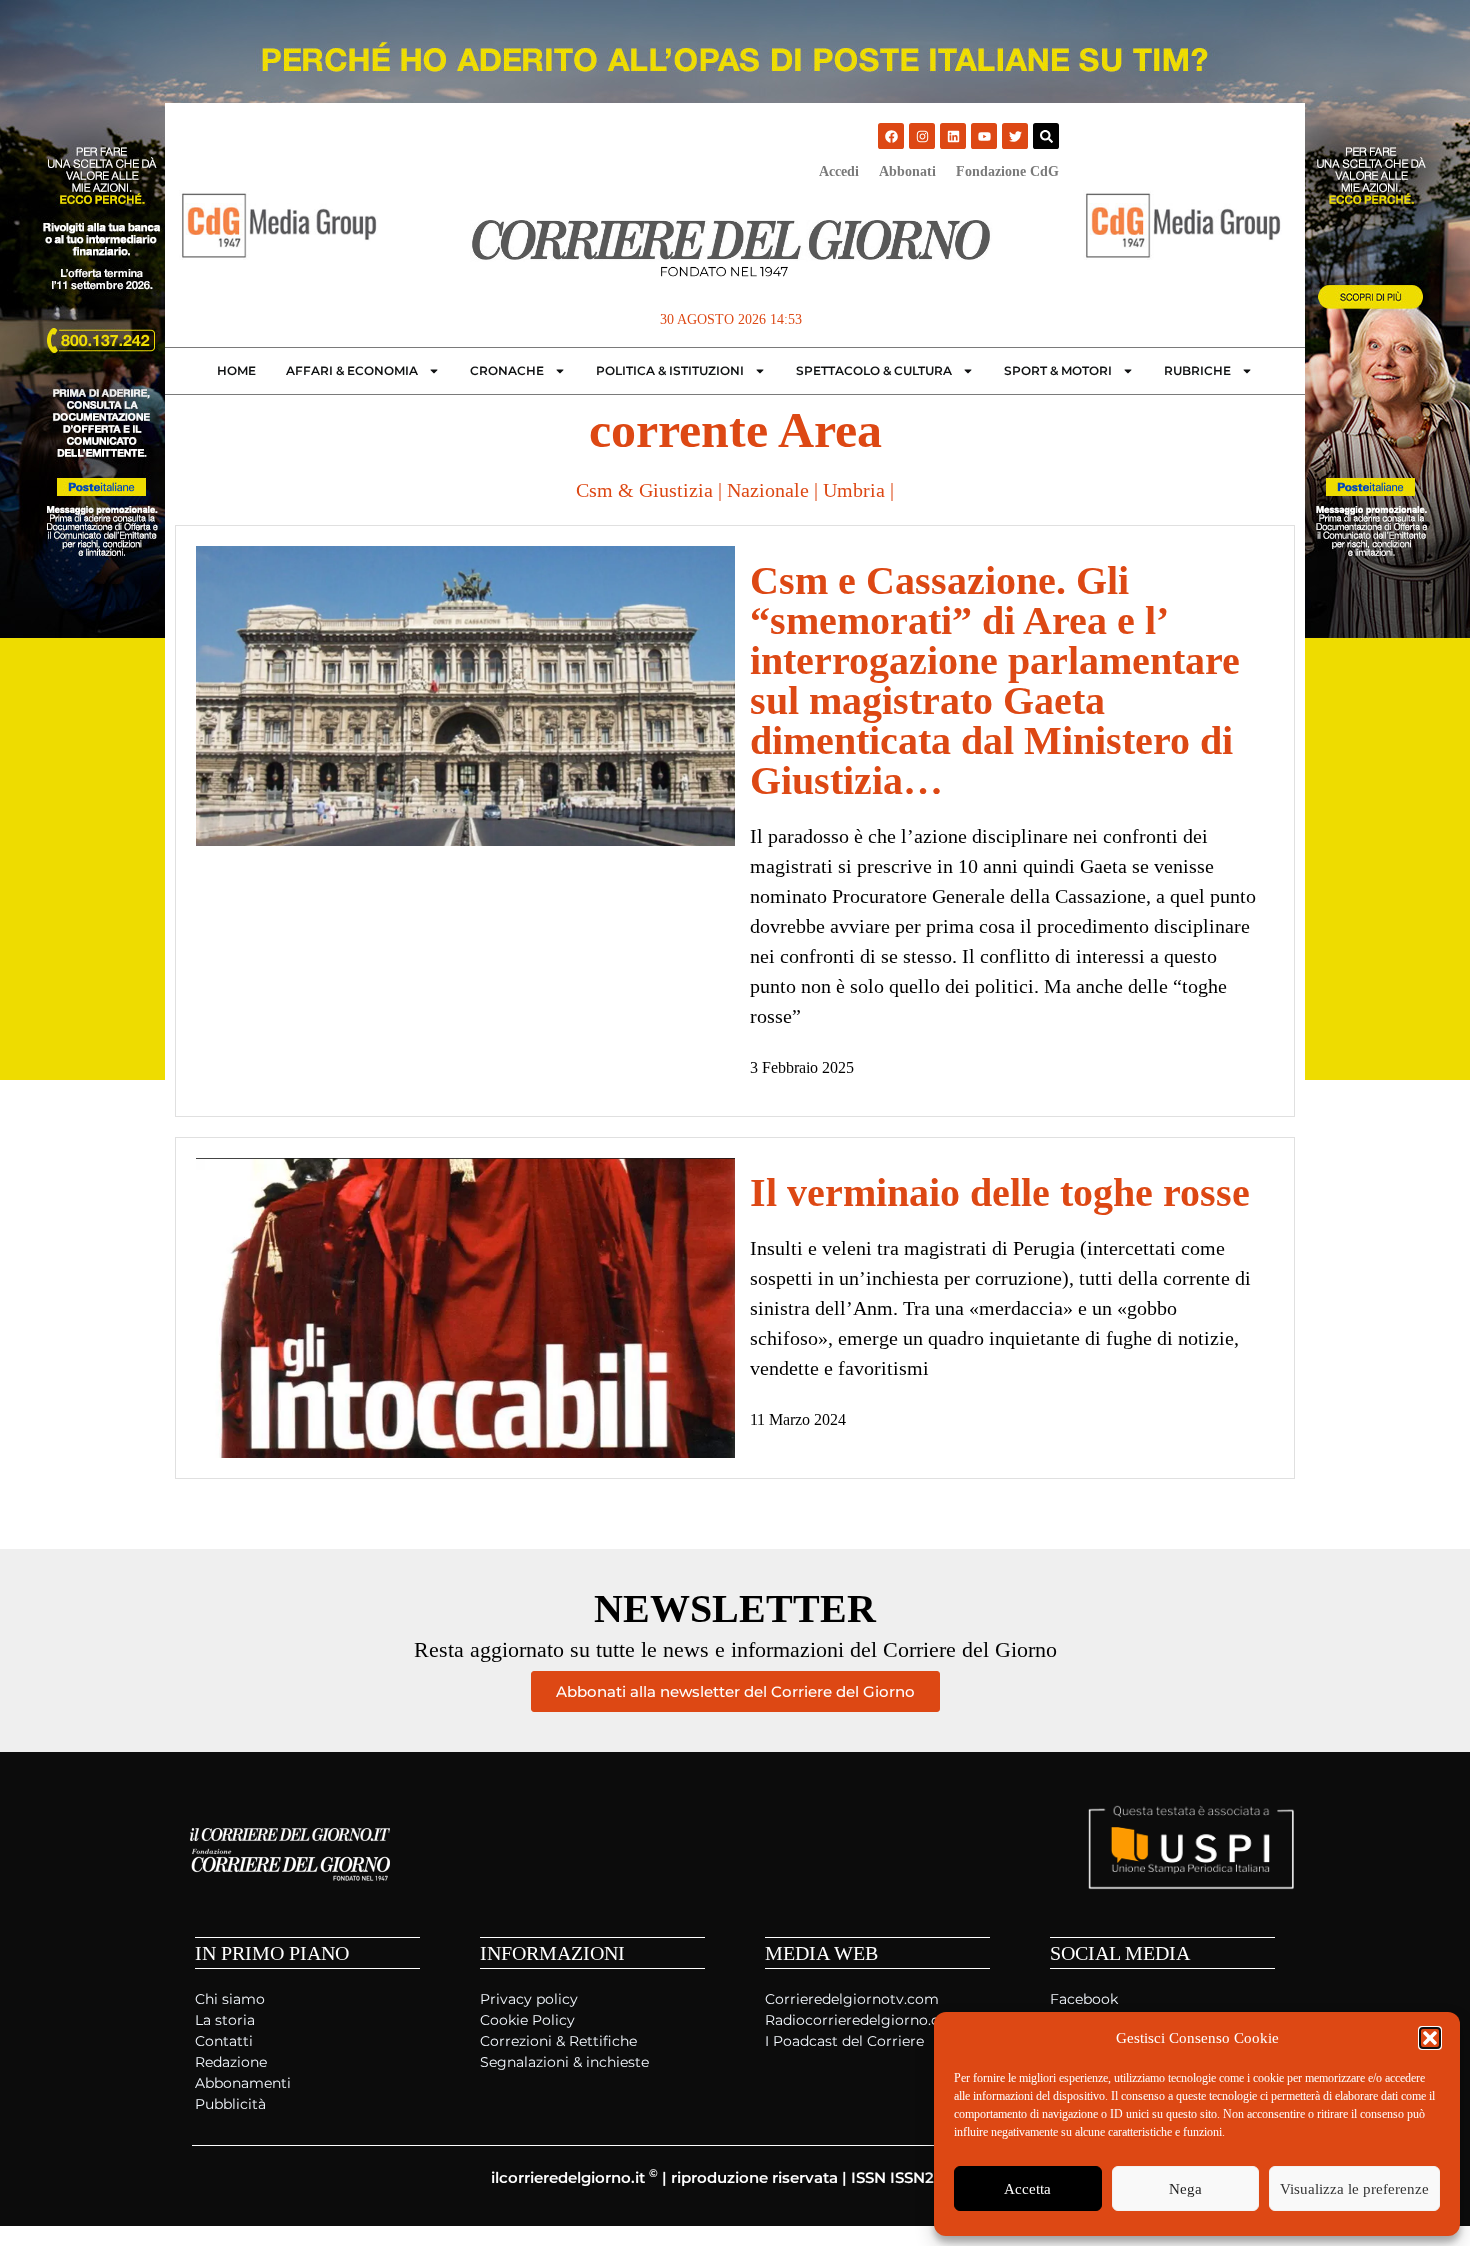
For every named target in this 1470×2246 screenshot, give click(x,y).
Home (236, 370)
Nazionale (768, 490)
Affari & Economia (352, 370)
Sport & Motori (1058, 370)
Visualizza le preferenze (1354, 2189)
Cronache (507, 370)
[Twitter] (1015, 136)
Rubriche (1197, 370)
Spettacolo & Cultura (874, 370)
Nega (1185, 2189)
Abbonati (907, 171)
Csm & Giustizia (644, 490)
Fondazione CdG (1007, 171)
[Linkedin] (953, 136)
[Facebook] (891, 136)
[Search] (1046, 136)
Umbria (854, 490)
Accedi (839, 171)
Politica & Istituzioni (670, 370)
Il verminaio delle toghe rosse (1000, 1192)
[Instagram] (922, 136)
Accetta (1027, 2189)
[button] (1430, 2038)
